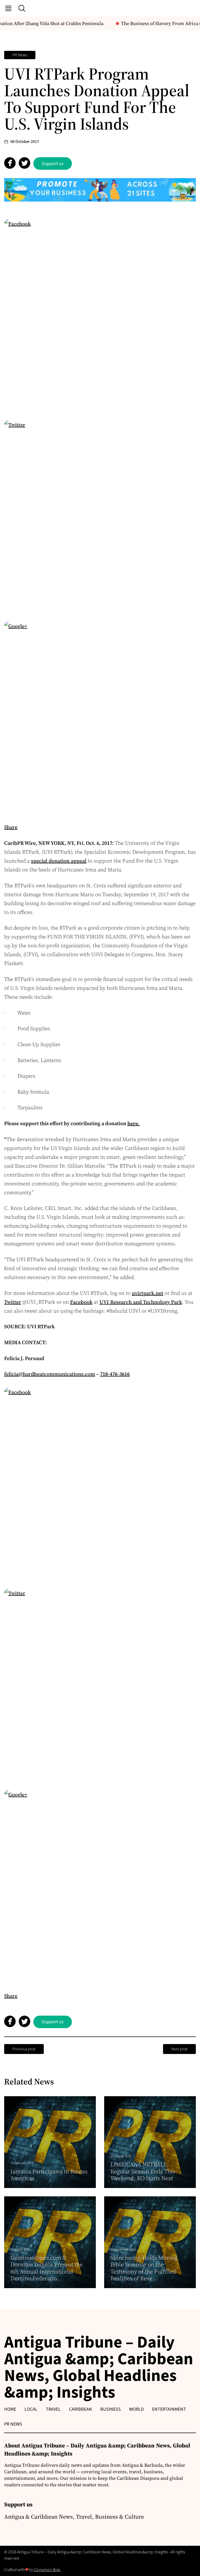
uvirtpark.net (148, 1293)
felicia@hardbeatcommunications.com (50, 1374)
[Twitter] (100, 516)
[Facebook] (100, 315)
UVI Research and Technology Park (141, 1302)
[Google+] (100, 718)
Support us (53, 164)
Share (11, 827)
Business (111, 2409)
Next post (179, 2049)
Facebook (81, 1302)
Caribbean (80, 2409)
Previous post (24, 2049)
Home (10, 2409)
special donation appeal (59, 861)
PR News (20, 55)
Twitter (13, 1302)
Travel (53, 2409)
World (136, 2409)
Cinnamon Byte (47, 2570)
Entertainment (169, 2409)
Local (31, 2409)
